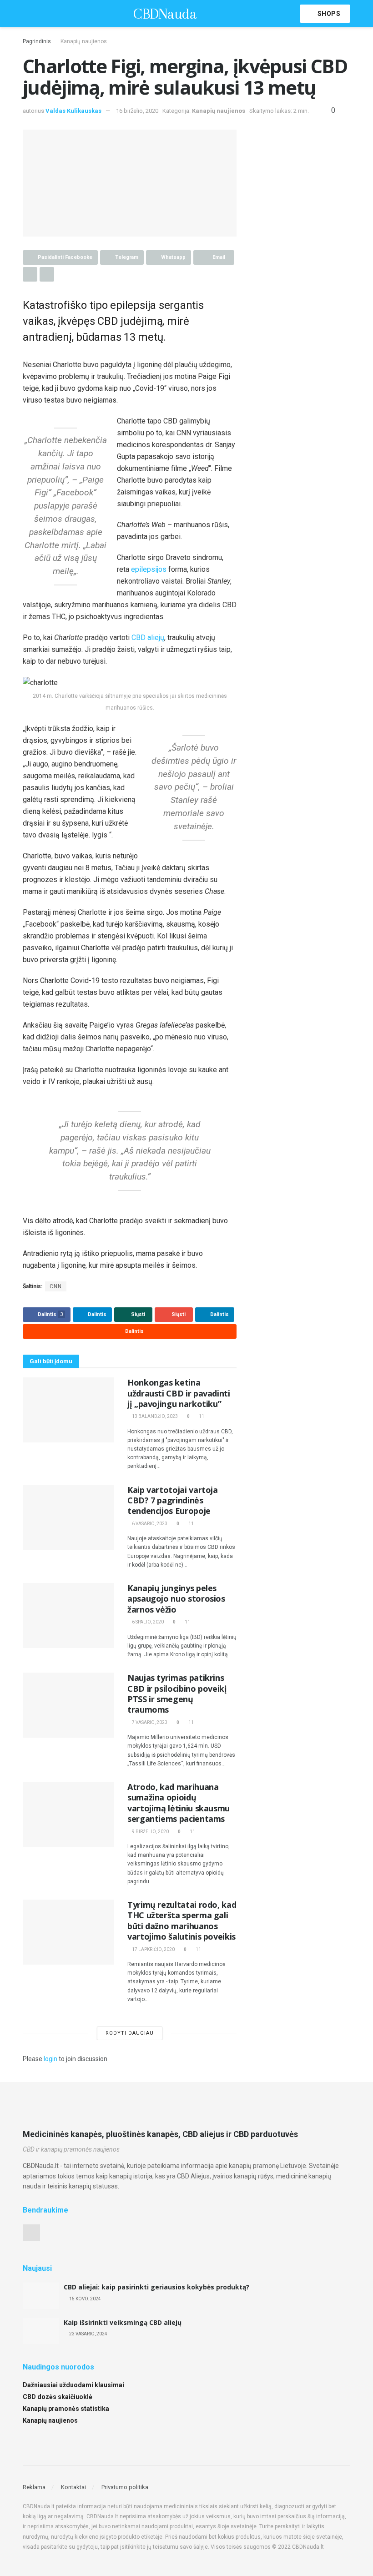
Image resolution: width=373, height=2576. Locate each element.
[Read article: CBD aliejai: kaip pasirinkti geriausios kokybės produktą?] (41, 2296)
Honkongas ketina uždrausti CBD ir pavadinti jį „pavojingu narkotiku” (179, 1393)
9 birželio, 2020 (150, 1832)
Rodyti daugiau (130, 2033)
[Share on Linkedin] (30, 274)
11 (201, 1416)
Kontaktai (73, 2487)
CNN (56, 1286)
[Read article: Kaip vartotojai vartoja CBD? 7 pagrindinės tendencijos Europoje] (68, 1517)
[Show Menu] (27, 14)
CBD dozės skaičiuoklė (58, 2397)
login (50, 2059)
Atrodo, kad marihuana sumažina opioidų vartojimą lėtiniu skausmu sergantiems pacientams (179, 1803)
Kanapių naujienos (84, 41)
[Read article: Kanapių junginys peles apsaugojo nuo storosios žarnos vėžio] (68, 1616)
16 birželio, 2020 (137, 111)
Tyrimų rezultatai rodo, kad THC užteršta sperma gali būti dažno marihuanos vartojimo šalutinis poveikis (182, 1921)
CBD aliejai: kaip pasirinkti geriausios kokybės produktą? (156, 2287)
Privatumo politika (125, 2487)
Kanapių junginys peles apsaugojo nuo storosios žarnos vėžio (176, 1599)
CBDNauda (165, 14)
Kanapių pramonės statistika (66, 2409)
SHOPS (328, 14)
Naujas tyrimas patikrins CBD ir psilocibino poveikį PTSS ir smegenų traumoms (177, 1694)
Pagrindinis (37, 41)
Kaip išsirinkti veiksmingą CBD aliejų (123, 2322)
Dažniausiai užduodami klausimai (73, 2385)
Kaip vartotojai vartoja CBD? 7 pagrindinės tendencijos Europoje (173, 1500)
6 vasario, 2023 (149, 1524)
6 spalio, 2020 (147, 1622)
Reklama (34, 2487)
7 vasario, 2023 (149, 1722)
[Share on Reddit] (47, 274)
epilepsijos (149, 569)
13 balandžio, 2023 (154, 1416)
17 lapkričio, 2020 (153, 1949)
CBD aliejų (148, 638)
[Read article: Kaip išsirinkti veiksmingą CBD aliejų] (41, 2331)
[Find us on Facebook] (31, 2233)
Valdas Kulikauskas (73, 111)
